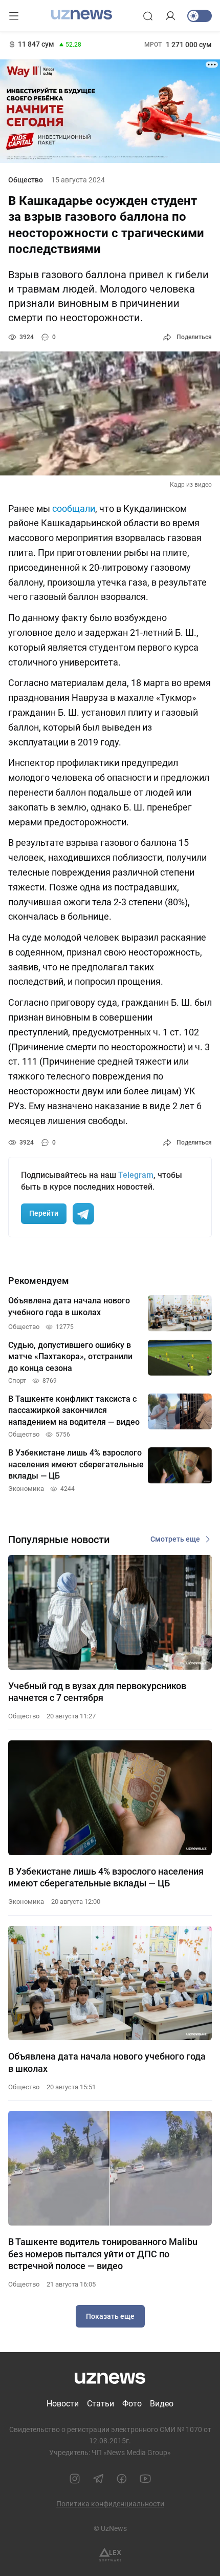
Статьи (101, 2404)
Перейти (44, 1213)
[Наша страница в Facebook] (122, 2479)
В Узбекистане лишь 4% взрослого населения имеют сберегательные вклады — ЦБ (106, 1877)
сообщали (74, 508)
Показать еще (110, 2316)
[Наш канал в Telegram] (98, 2479)
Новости (63, 2404)
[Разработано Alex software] (110, 2555)
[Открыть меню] (14, 16)
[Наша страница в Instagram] (75, 2479)
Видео (162, 2404)
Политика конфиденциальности (110, 2504)
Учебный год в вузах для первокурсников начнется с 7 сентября (97, 1692)
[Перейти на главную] (82, 15)
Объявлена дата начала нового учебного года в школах (107, 2062)
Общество (26, 180)
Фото (132, 2404)
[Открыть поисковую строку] (148, 16)
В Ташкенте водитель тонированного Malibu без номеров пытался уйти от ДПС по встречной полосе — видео (103, 2254)
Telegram (136, 1175)
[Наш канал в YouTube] (145, 2479)
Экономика (26, 1902)
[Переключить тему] (200, 16)
